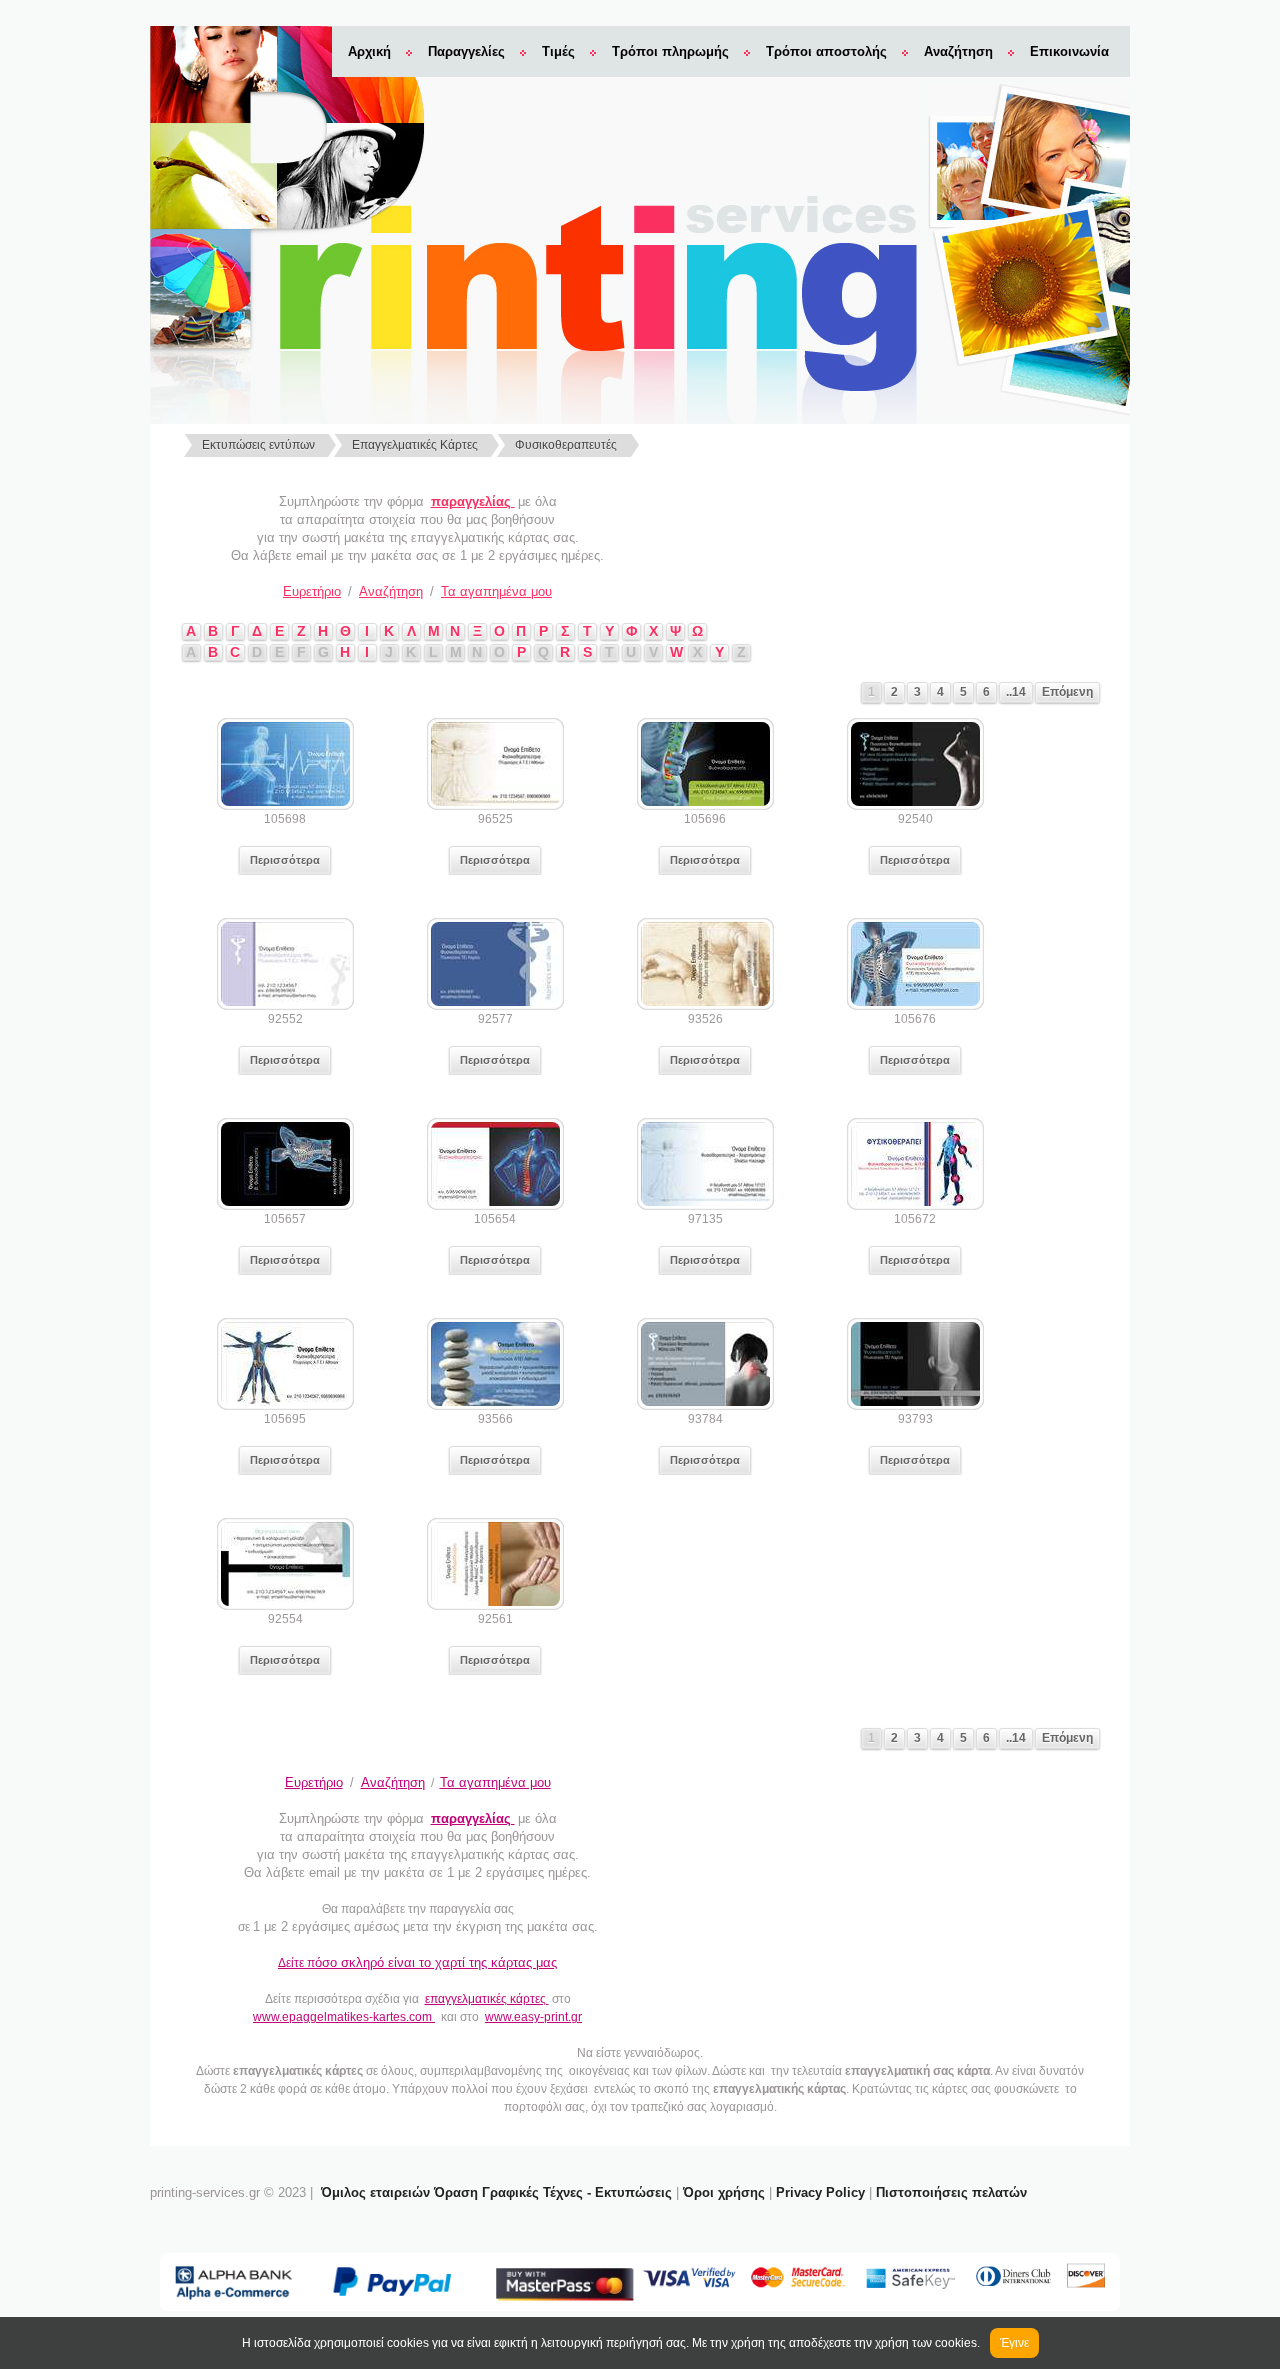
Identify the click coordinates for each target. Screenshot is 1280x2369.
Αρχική (369, 51)
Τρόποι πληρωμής (670, 51)
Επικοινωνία (1069, 51)
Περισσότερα (285, 860)
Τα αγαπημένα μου (496, 591)
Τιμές (558, 51)
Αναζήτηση (958, 51)
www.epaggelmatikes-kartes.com (344, 2017)
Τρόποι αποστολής (826, 51)
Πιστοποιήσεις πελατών (951, 2192)
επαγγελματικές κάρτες (487, 1999)
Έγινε (1014, 2343)
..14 (1016, 692)
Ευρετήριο (312, 591)
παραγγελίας (473, 501)
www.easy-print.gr (533, 2017)
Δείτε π (417, 1963)
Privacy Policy (820, 2192)
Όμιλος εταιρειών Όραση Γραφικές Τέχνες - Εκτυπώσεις (496, 2192)
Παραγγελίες (466, 51)
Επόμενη (1067, 692)
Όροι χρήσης (724, 2192)
